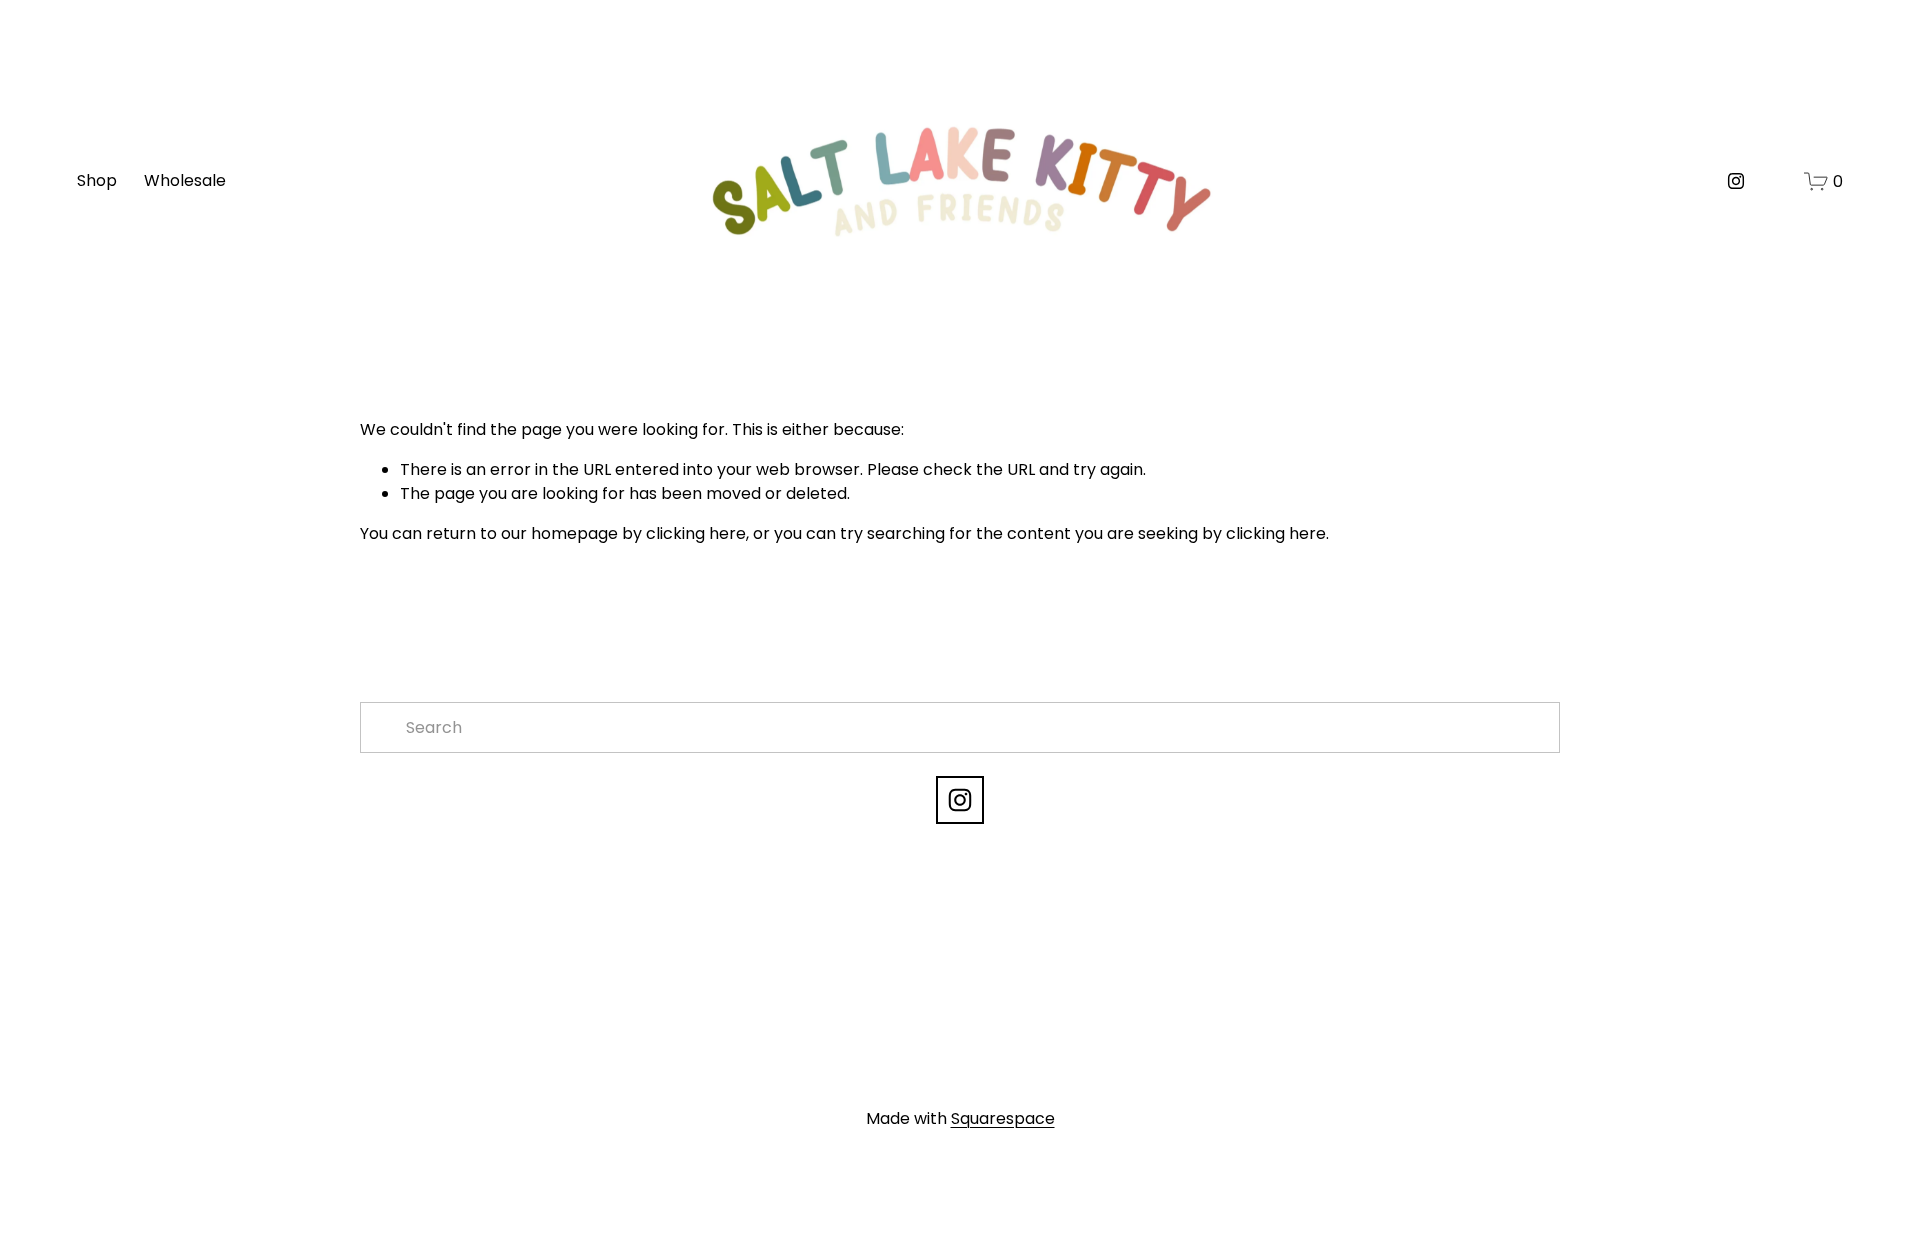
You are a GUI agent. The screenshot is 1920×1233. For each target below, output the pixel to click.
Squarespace (1003, 1118)
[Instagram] (1736, 181)
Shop (97, 180)
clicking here (696, 533)
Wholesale (185, 180)
